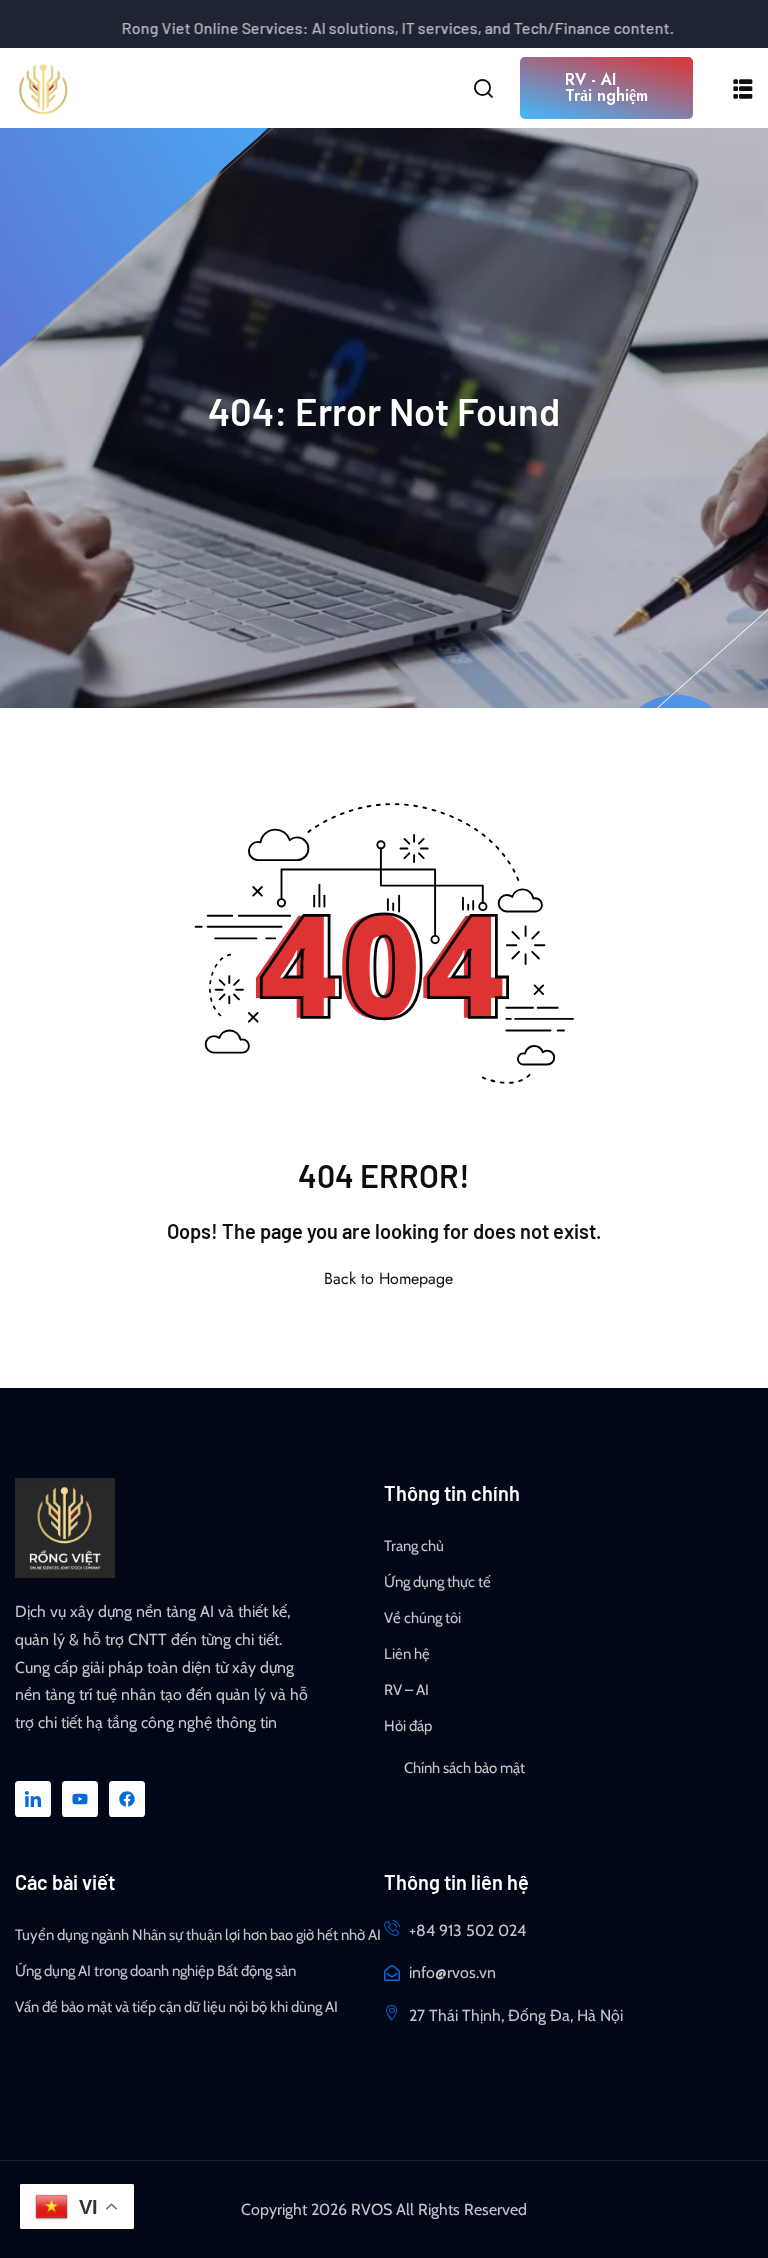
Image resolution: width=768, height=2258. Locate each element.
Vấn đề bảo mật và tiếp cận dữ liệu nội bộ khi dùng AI (176, 2007)
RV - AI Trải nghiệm (606, 87)
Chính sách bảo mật (464, 1768)
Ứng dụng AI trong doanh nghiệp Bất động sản (155, 1971)
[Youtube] (80, 1799)
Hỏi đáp (408, 1726)
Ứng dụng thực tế (437, 1582)
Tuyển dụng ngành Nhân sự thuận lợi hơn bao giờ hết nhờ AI (198, 1935)
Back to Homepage (388, 1278)
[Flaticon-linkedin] (33, 1799)
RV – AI (406, 1690)
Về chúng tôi (422, 1618)
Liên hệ (407, 1654)
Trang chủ (414, 1546)
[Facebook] (127, 1799)
